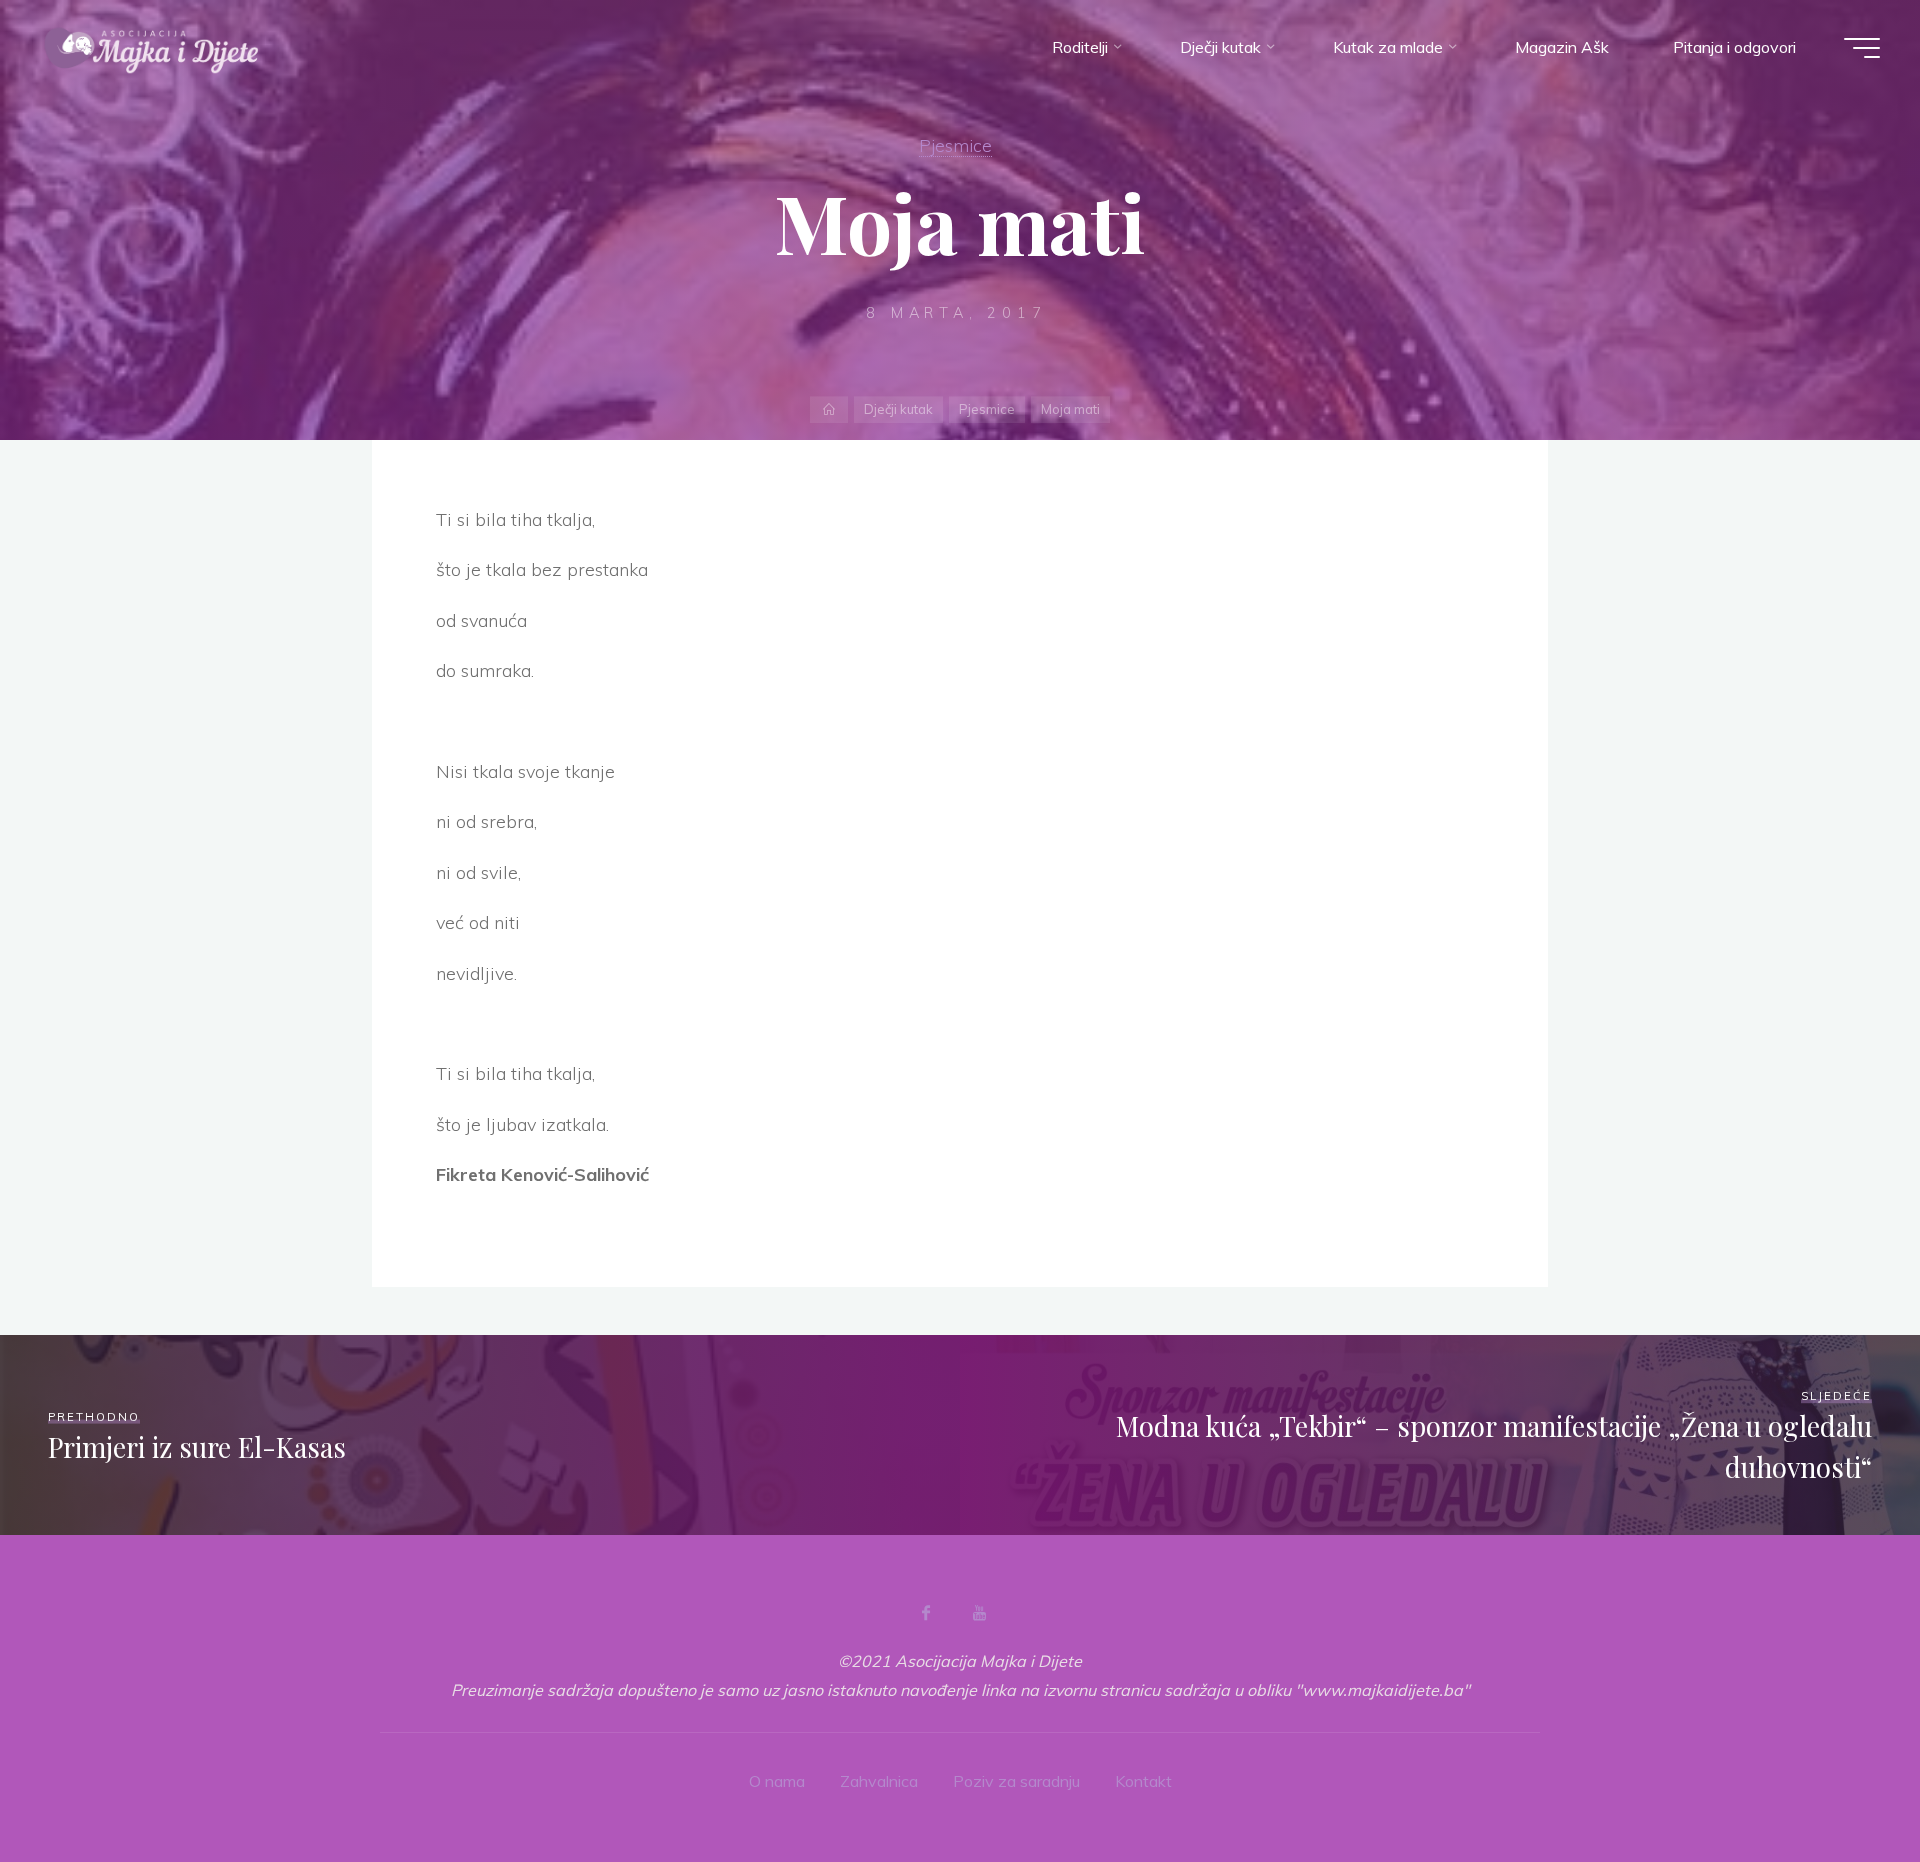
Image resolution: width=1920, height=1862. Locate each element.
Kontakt (1143, 1781)
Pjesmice (955, 145)
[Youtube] (979, 1613)
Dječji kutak (898, 409)
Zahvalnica (879, 1781)
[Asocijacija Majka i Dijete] (152, 47)
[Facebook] (926, 1613)
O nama (777, 1781)
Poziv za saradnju (1016, 1781)
